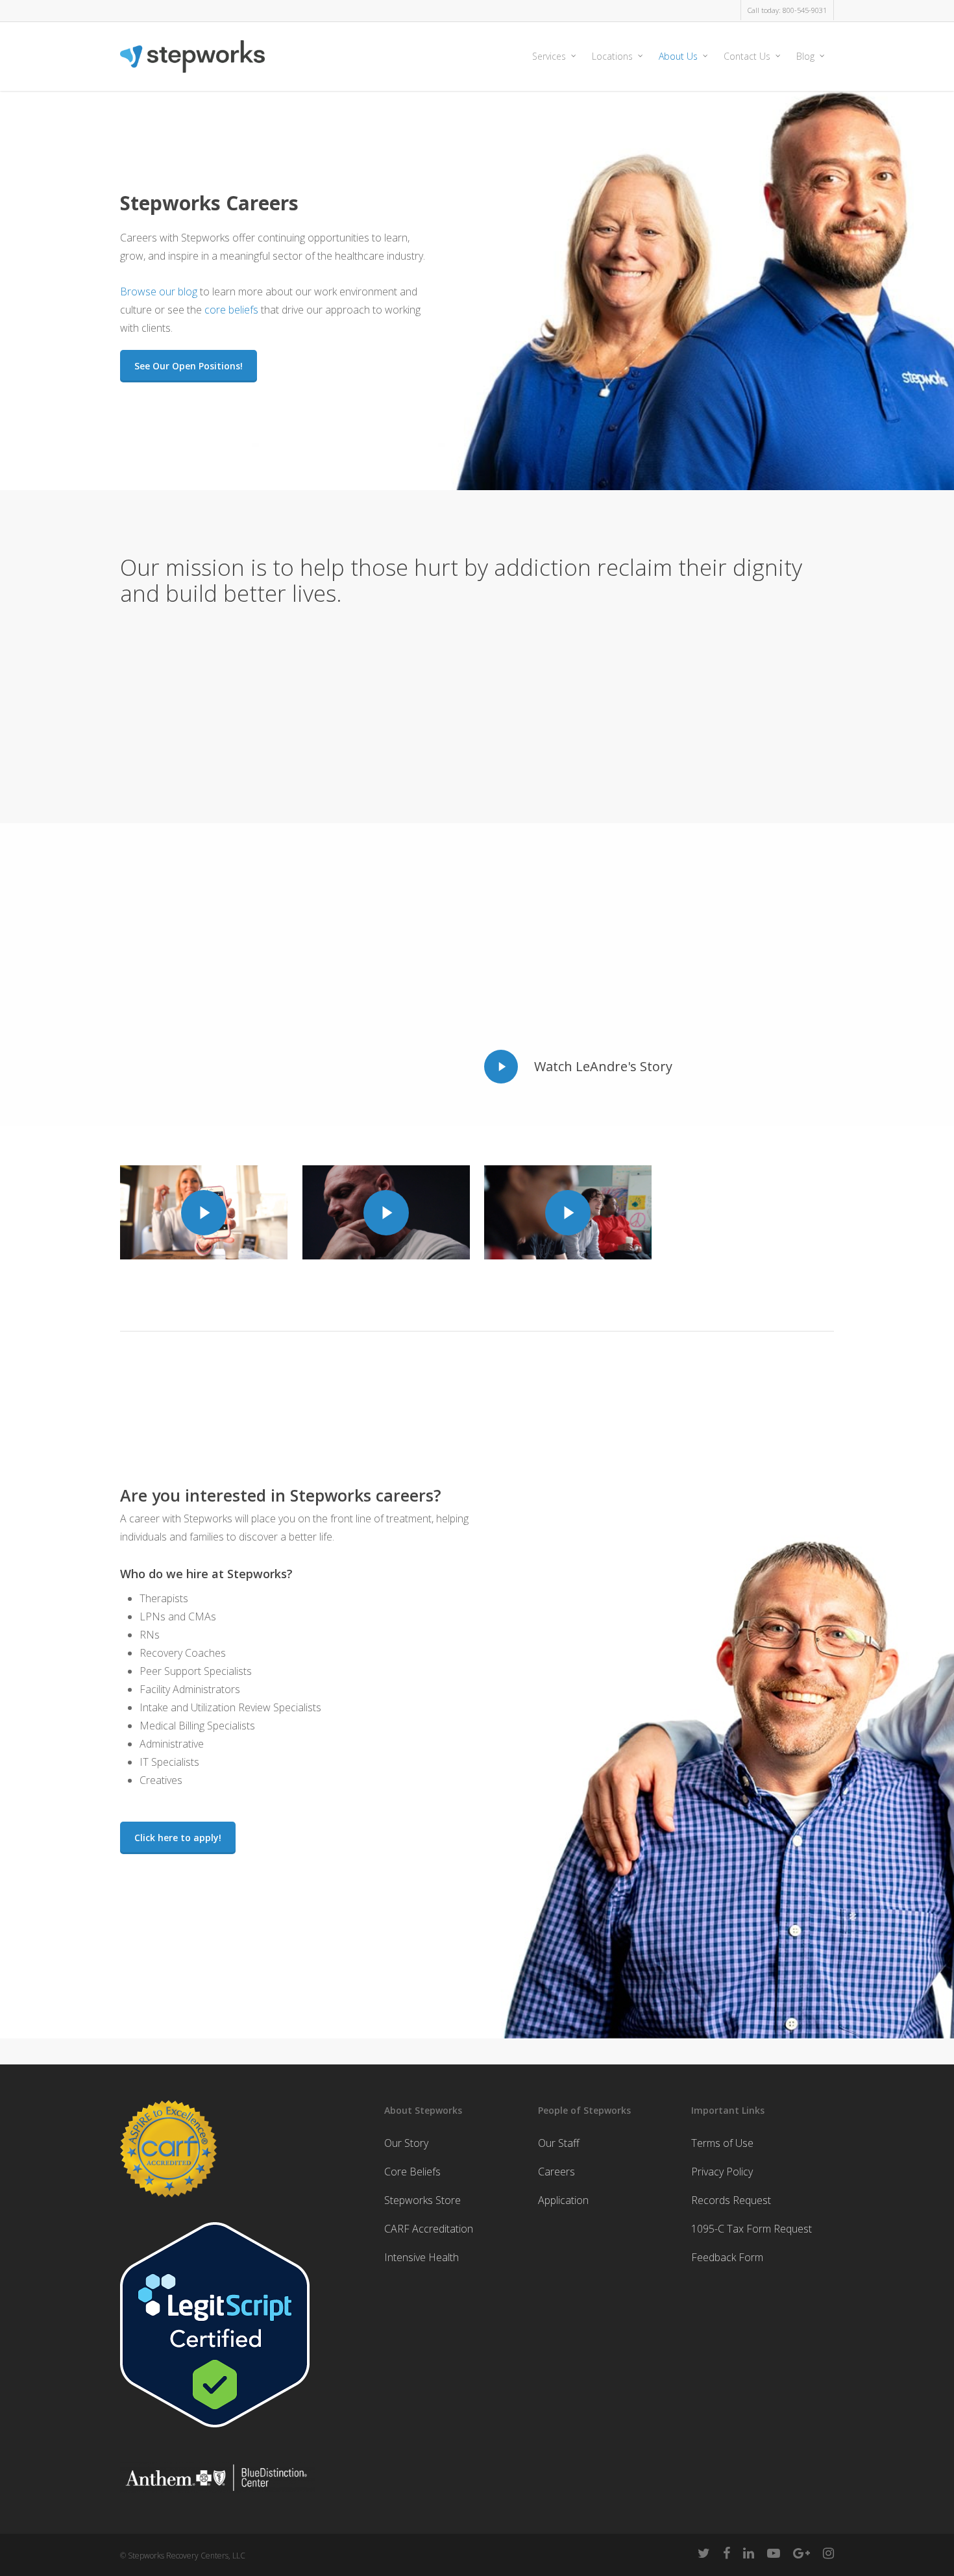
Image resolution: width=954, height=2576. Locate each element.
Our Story (406, 2143)
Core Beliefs (412, 2172)
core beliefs (231, 310)
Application (563, 2200)
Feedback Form (727, 2257)
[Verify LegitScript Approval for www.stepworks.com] (215, 2433)
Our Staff (559, 2143)
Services (549, 56)
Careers (556, 2172)
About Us (678, 56)
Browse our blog (159, 291)
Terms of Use (722, 2143)
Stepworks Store (422, 2200)
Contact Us (747, 56)
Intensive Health (422, 2257)
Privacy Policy (722, 2172)
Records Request (731, 2200)
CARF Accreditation (429, 2229)
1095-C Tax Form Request (752, 2229)
